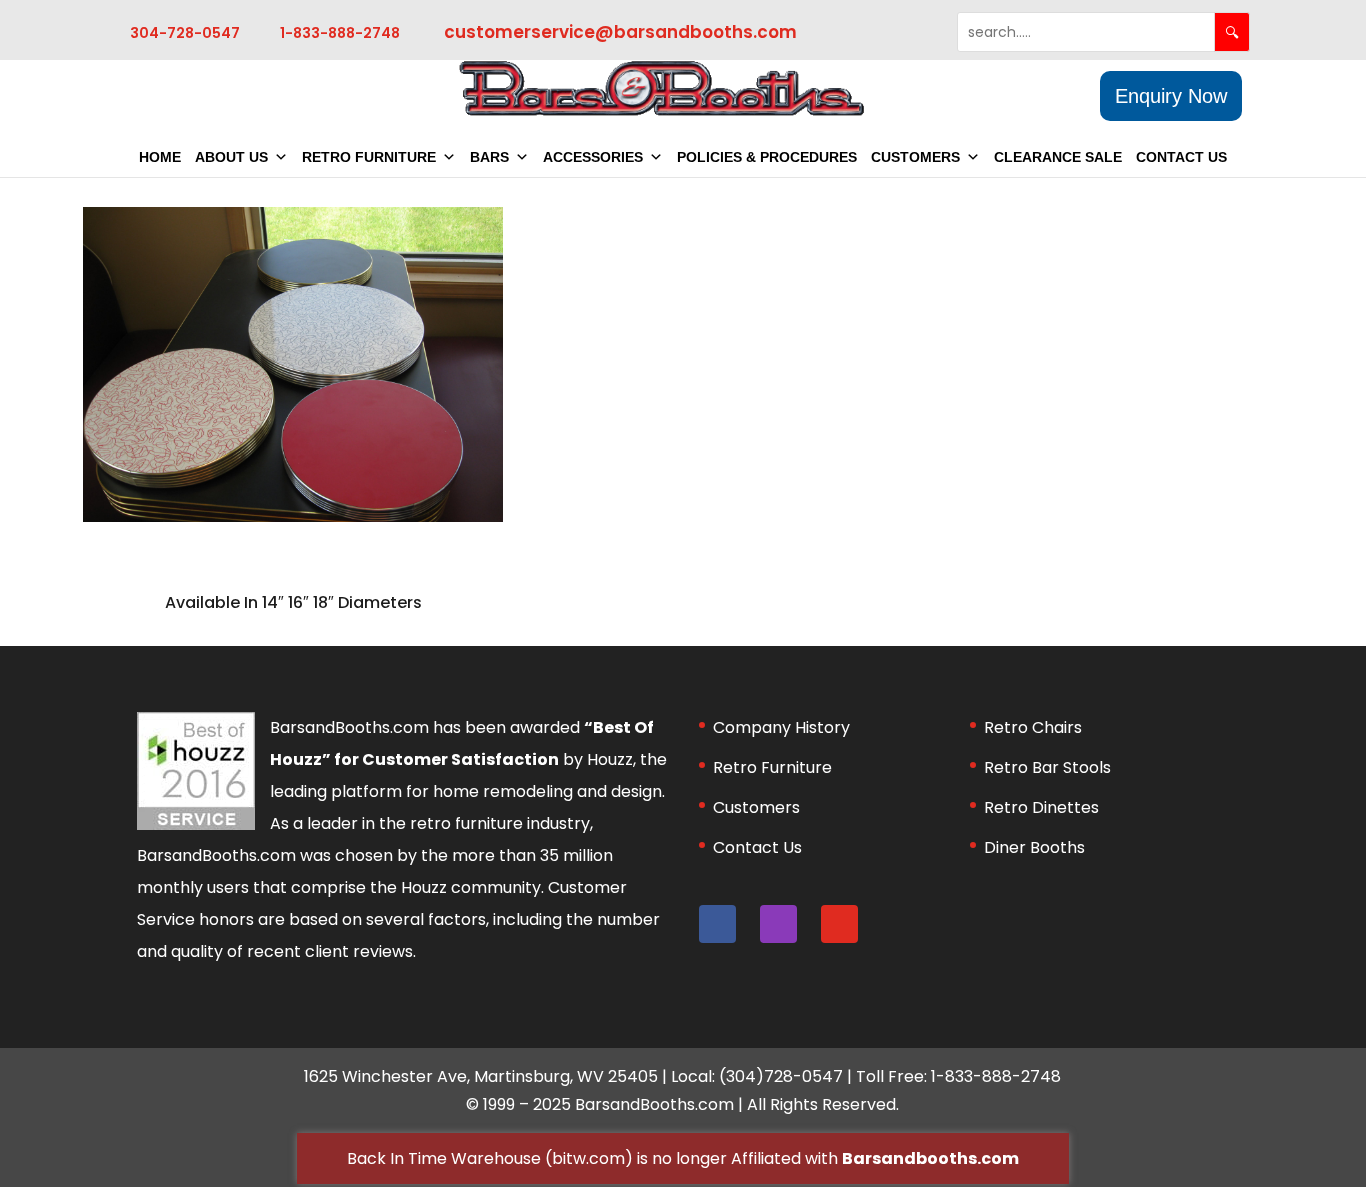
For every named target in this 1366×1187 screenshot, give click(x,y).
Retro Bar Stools (1047, 767)
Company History (781, 727)
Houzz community (471, 887)
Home (160, 157)
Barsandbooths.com (930, 1158)
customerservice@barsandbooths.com (620, 32)
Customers (915, 157)
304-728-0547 (185, 33)
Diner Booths (1034, 847)
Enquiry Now (1171, 96)
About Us (231, 157)
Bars (489, 157)
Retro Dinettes (1041, 807)
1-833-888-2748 (340, 33)
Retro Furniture (369, 157)
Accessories (593, 157)
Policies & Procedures (767, 157)
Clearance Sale (1058, 157)
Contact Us (1181, 157)
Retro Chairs (1033, 727)
